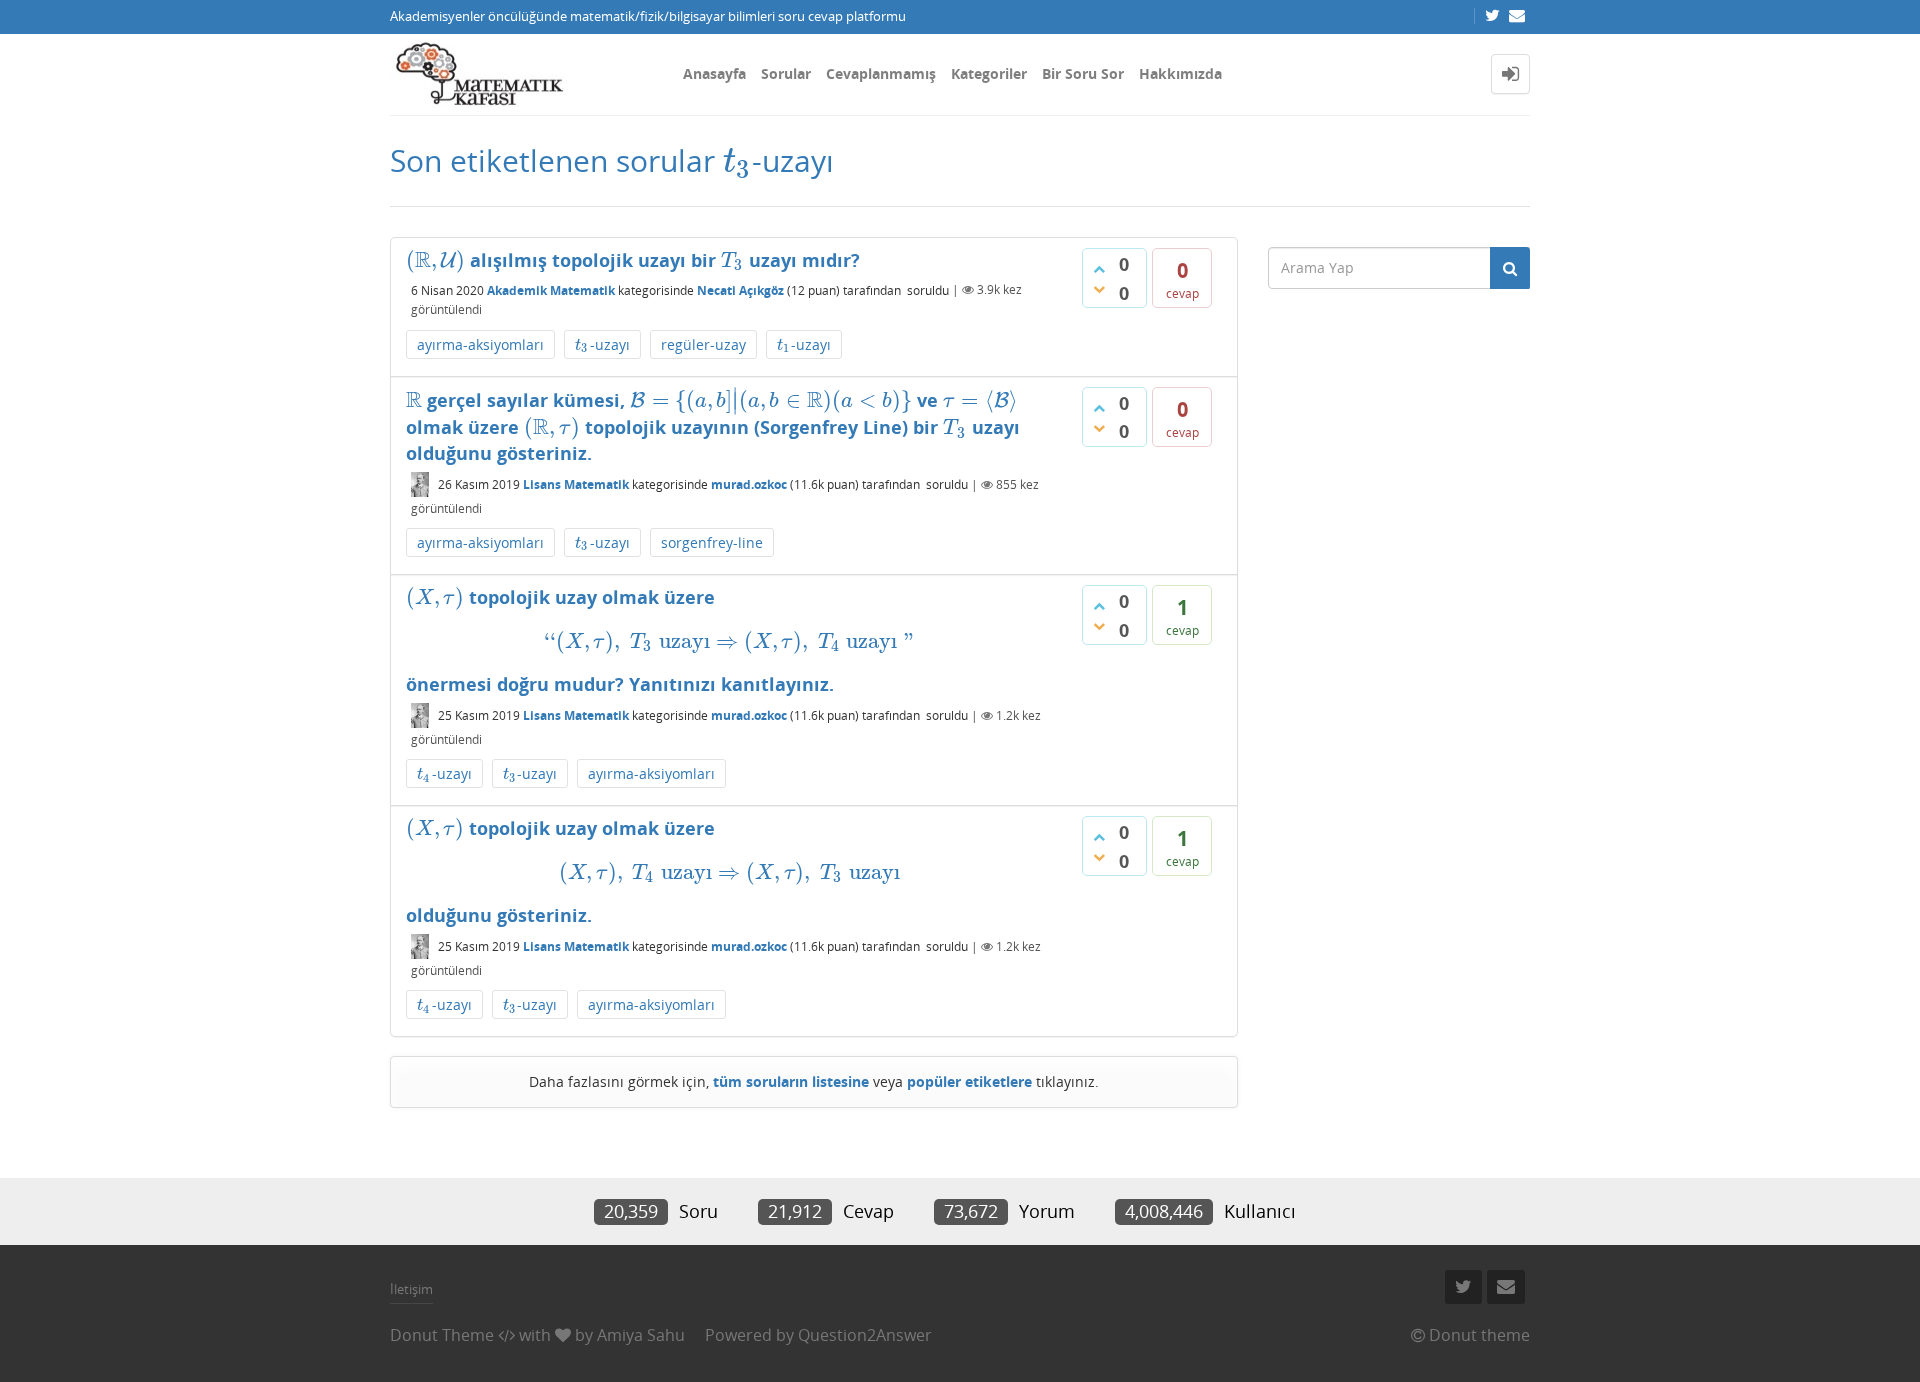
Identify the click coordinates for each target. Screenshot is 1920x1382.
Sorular (786, 73)
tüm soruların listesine (791, 1081)
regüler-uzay (703, 344)
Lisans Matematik (576, 484)
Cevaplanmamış (881, 73)
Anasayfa (714, 73)
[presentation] (737, 160)
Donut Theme (442, 1335)
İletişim (411, 1289)
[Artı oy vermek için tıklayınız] (1099, 269)
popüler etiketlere (969, 1081)
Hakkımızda (1180, 73)
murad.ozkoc (749, 484)
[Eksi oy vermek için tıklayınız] (1099, 289)
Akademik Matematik (551, 289)
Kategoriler (989, 73)
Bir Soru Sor (1083, 73)
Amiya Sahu (641, 1335)
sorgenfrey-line (712, 542)
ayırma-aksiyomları (480, 344)
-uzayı (602, 345)
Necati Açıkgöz (740, 289)
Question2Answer (865, 1335)
